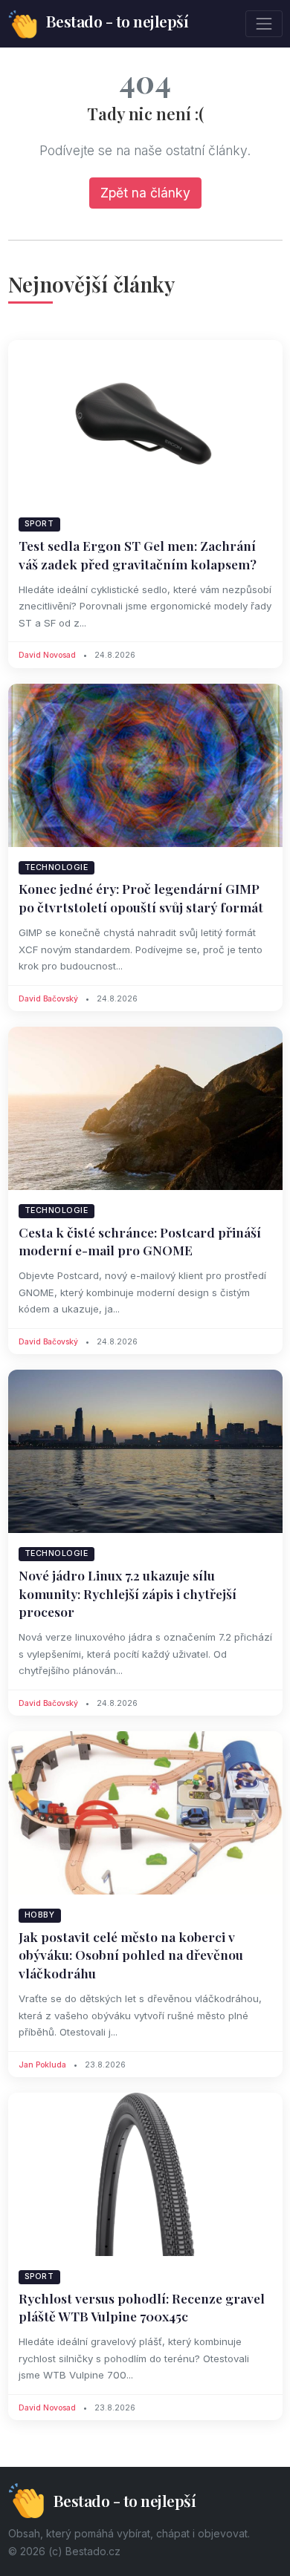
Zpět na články (145, 193)
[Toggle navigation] (264, 23)
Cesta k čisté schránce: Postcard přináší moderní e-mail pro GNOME (140, 1241)
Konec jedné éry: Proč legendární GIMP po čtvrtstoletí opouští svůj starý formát (141, 898)
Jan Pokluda (42, 2065)
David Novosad (47, 655)
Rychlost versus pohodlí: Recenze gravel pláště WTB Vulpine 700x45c (142, 2307)
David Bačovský (48, 999)
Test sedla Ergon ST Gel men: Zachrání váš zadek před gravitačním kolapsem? (138, 555)
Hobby (40, 1915)
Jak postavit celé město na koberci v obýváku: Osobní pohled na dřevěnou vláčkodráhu (131, 1955)
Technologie (57, 867)
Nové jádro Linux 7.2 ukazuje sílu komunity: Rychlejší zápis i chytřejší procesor (128, 1593)
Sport (39, 524)
